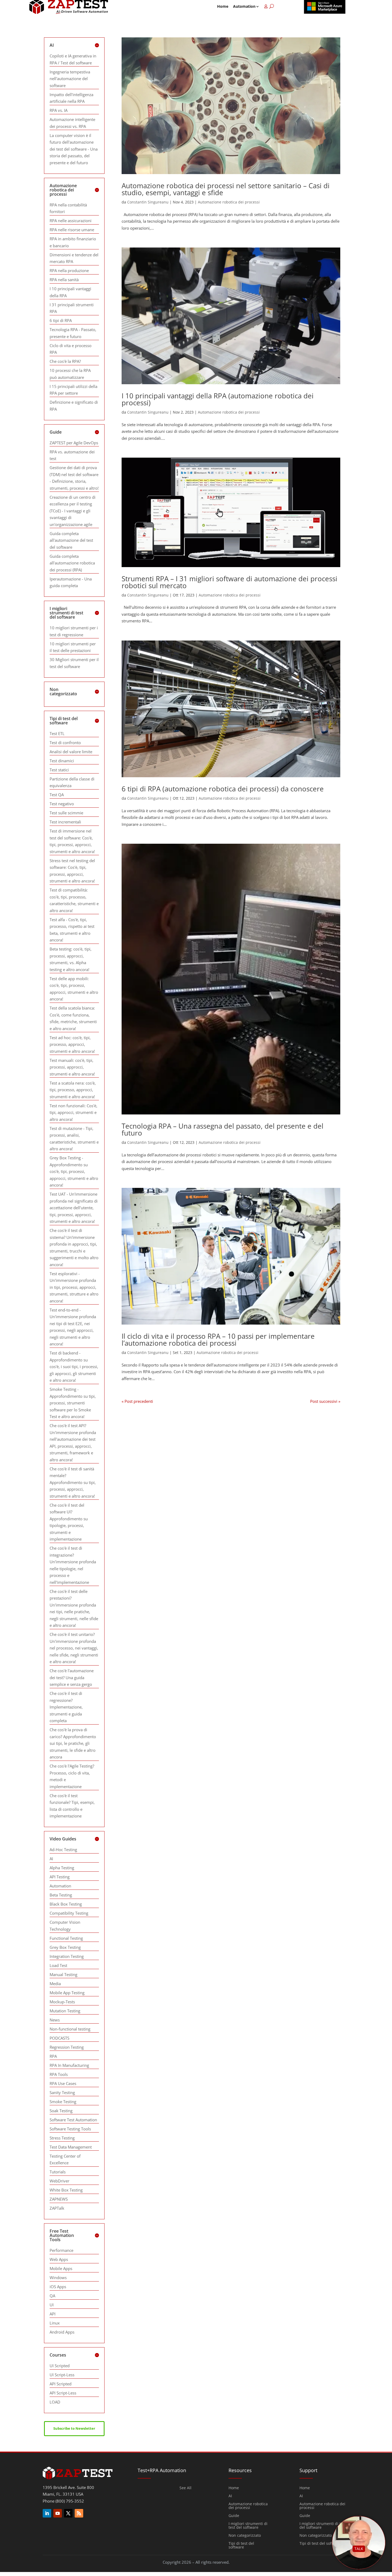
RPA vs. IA (59, 110)
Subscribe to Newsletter (74, 2428)
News (55, 2020)
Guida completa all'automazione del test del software (71, 540)
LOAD (55, 2402)
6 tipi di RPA (61, 320)
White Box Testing (66, 2190)
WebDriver (59, 2181)
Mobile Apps (61, 2268)
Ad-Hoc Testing (63, 1849)
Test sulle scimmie (66, 813)
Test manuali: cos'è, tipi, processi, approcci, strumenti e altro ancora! (72, 1067)
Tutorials (58, 2172)
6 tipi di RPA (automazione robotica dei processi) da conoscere (223, 789)
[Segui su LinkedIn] (47, 2513)
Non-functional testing (70, 2029)
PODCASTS (59, 2038)
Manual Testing (63, 1974)
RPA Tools (59, 2074)
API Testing (60, 1877)
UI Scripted (60, 2366)
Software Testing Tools (70, 2129)
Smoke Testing (63, 2102)
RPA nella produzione (69, 270)
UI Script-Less (62, 2375)
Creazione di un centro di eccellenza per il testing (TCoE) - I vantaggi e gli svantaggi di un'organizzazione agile (73, 511)
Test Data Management (71, 2147)
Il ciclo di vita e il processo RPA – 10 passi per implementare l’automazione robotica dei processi (218, 1340)
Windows (58, 2277)
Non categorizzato (245, 2536)
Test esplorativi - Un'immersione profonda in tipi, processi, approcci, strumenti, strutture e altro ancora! (74, 1287)
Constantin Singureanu (148, 202)
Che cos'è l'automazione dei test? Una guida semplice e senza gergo (72, 1677)
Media (55, 1984)
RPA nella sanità (64, 280)
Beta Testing (61, 1895)
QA (52, 2296)
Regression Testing (67, 2047)
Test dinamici (62, 761)
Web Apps (59, 2259)
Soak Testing (61, 2111)
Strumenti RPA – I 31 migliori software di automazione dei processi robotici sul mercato (229, 582)
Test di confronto (65, 743)
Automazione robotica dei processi (229, 202)
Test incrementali (65, 822)
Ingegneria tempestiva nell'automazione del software (70, 79)
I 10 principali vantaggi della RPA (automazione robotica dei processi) (218, 399)
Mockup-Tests (62, 2002)
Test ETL (57, 733)
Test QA (57, 795)
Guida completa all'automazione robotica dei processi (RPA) (72, 563)
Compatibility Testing (69, 1913)
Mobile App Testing (67, 1993)
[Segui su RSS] (79, 2513)
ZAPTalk (57, 2208)
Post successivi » (325, 1401)
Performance (61, 2250)
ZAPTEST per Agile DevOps (74, 443)
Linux (55, 2323)
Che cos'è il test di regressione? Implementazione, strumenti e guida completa (66, 1707)
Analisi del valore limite (71, 752)
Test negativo (62, 804)
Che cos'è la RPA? (65, 361)
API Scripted (61, 2384)
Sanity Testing (62, 2092)
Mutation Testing (65, 2011)
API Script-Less (63, 2393)
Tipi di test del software (241, 2546)
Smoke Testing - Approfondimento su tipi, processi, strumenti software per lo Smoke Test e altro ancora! (73, 1403)
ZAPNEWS (59, 2199)
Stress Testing (62, 2138)
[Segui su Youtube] (58, 2513)
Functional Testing (66, 1938)
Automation (244, 6)
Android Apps (62, 2332)
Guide (234, 2516)
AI (51, 1859)
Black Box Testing (66, 1904)
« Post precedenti (137, 1401)
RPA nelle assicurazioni (71, 221)
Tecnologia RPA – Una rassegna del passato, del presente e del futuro (223, 1129)
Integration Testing (67, 1956)
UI (52, 2305)
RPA (53, 2056)
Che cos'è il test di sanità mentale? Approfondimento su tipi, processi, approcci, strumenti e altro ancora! (73, 1482)
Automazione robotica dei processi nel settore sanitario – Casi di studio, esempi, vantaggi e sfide (226, 189)
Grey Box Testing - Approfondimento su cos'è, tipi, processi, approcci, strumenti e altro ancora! (74, 1171)
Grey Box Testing (65, 1947)
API (53, 2314)
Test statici (59, 770)
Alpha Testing (62, 1868)
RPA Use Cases (63, 2083)
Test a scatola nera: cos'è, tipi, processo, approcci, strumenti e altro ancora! (73, 1090)
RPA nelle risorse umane (72, 230)
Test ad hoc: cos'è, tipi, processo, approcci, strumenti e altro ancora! (72, 1044)
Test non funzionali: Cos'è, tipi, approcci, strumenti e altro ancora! (73, 1112)
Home (223, 6)
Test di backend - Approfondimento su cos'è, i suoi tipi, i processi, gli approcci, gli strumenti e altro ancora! (74, 1366)
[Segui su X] (68, 2513)
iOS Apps (58, 2287)
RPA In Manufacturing (69, 2065)
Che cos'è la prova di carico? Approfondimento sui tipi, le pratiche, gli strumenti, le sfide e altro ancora (73, 1743)
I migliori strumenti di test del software (248, 2526)
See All (185, 2488)
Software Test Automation (73, 2120)
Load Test (58, 1965)
